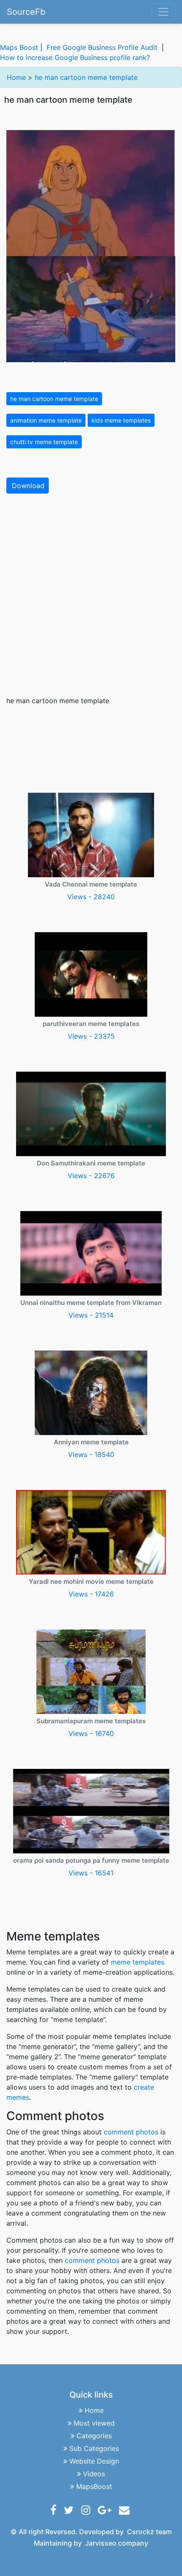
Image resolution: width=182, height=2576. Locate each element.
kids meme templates (121, 420)
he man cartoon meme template (86, 77)
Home (16, 77)
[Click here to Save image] (91, 245)
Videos (94, 2474)
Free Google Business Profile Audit (102, 47)
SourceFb (26, 12)
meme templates (138, 1962)
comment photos (131, 2132)
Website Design (94, 2461)
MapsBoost (94, 2486)
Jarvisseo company (117, 2543)
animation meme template (46, 420)
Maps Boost (19, 47)
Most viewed (94, 2423)
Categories (94, 2436)
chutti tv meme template (44, 442)
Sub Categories (94, 2448)
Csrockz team (149, 2532)
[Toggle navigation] (163, 12)
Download (28, 486)
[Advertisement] (91, 595)
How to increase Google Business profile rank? (75, 57)
